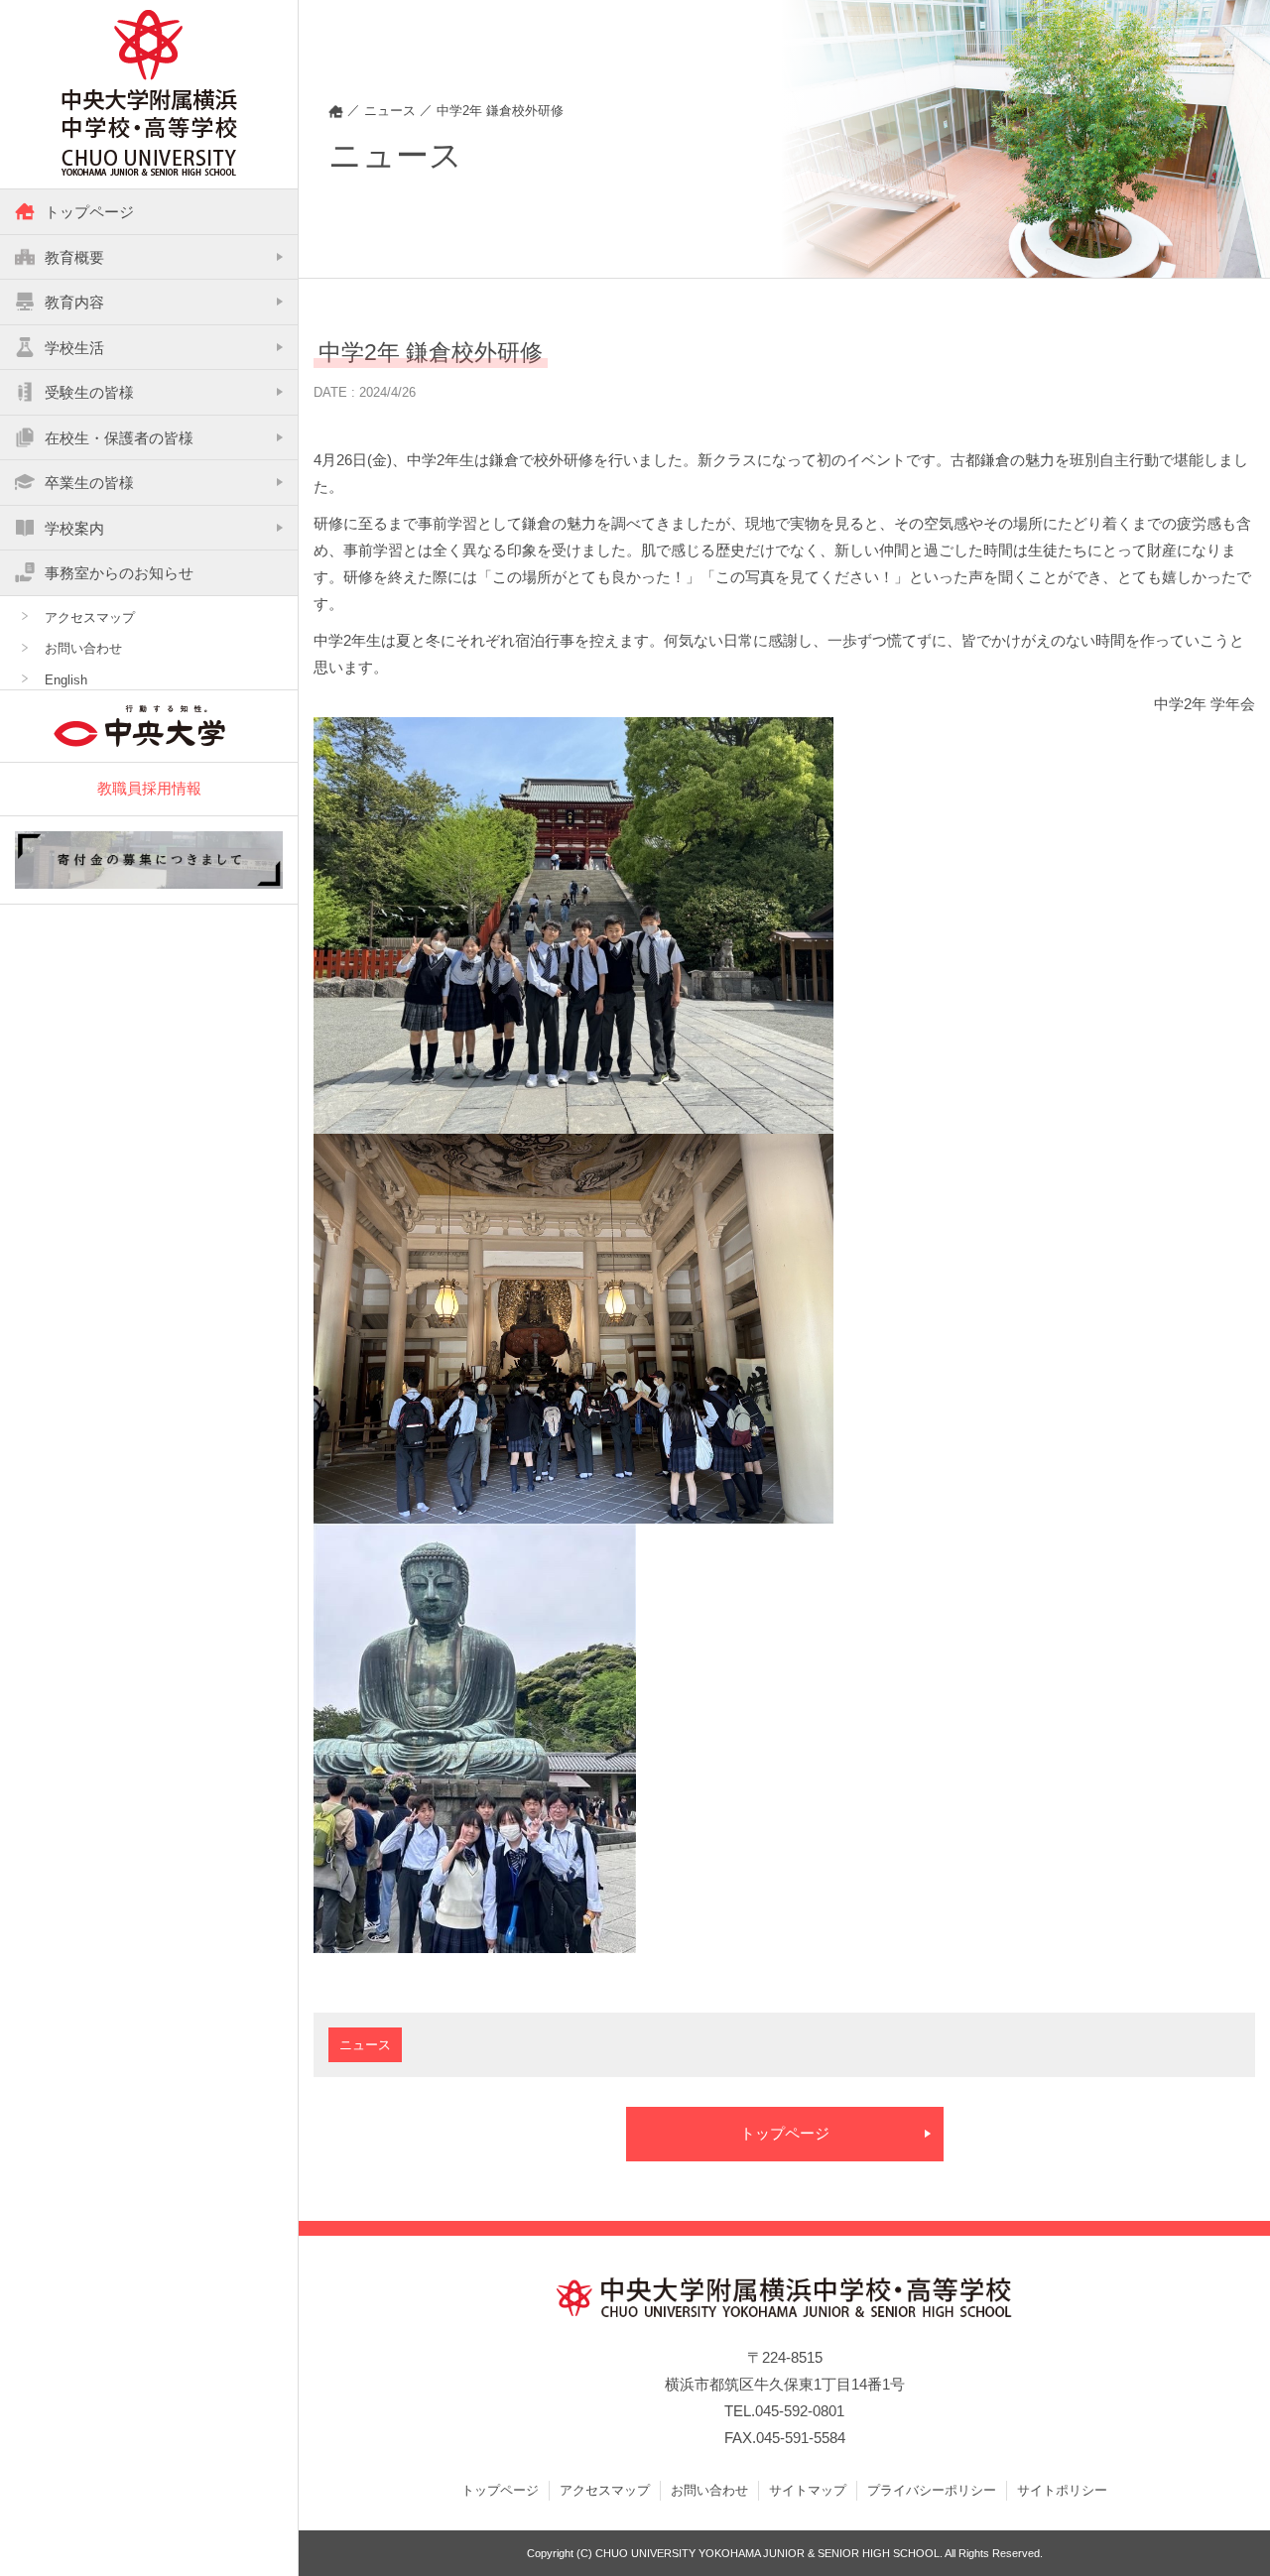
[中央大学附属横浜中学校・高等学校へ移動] (336, 111)
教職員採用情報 (149, 788)
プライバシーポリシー (932, 2490)
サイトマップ (808, 2490)
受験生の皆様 (89, 392)
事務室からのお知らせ (119, 573)
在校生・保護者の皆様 (119, 438)
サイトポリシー (1062, 2490)
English (66, 680)
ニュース (365, 2045)
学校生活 (74, 348)
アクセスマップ (90, 617)
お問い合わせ (83, 648)
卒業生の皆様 (89, 483)
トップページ (89, 212)
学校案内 (74, 528)
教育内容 (74, 302)
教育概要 (74, 257)
